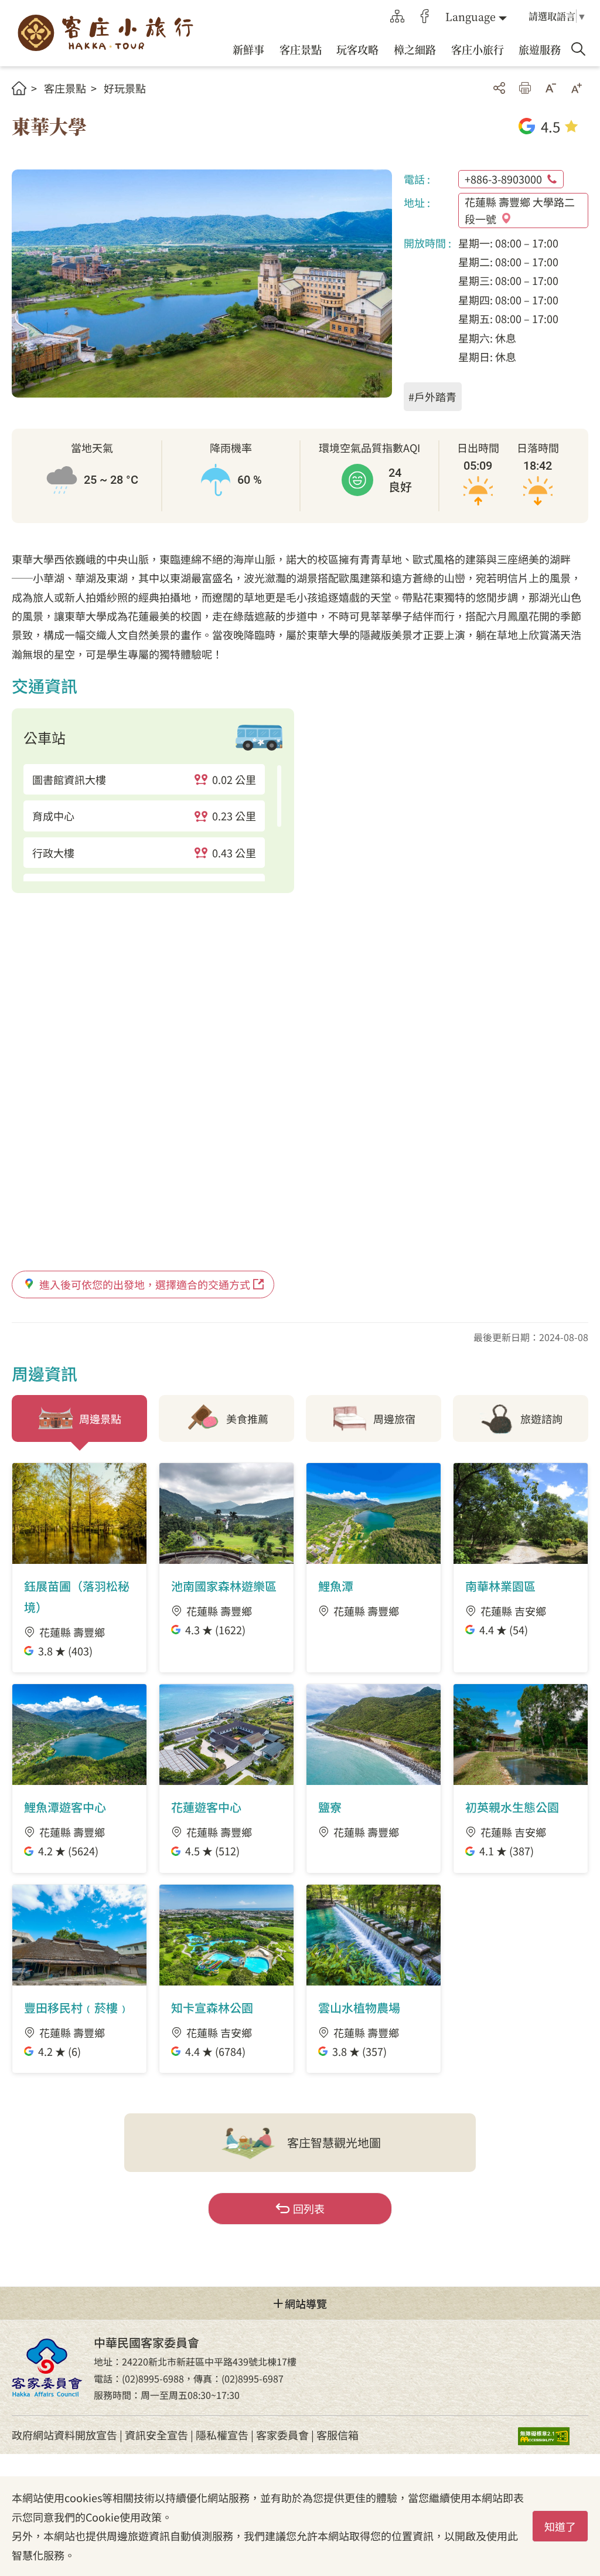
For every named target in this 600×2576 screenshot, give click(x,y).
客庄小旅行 (105, 33)
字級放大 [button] (577, 88)
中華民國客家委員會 (47, 2368)
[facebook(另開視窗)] (425, 16)
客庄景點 (65, 88)
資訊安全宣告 (156, 2435)
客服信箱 (337, 2435)
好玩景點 (125, 88)
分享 (499, 88)
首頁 (19, 88)
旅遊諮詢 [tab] (541, 1418)
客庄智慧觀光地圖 (334, 2142)
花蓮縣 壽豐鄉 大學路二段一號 (520, 210)
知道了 (560, 2526)
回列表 (309, 2208)
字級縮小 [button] (551, 88)
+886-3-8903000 (503, 179)
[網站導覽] (397, 16)
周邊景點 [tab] (100, 1418)
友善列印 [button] (525, 88)
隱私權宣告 (222, 2435)
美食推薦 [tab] (247, 1418)
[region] (153, 823)
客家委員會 (282, 2435)
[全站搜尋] (578, 49)
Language (471, 16)
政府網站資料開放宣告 (64, 2435)
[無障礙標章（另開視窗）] (553, 2435)
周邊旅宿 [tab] (394, 1418)
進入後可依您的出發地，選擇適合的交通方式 (145, 1284)
